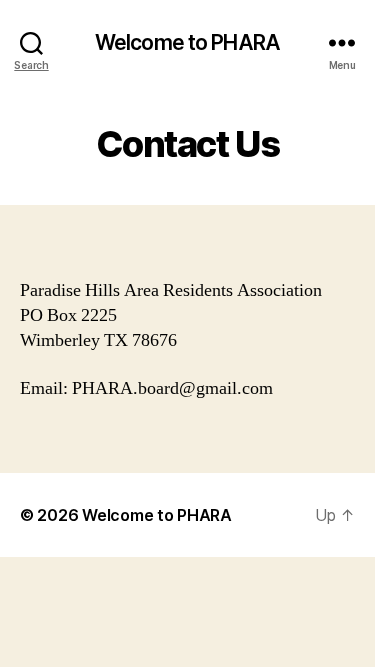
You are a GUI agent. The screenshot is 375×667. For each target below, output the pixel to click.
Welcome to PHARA (187, 42)
